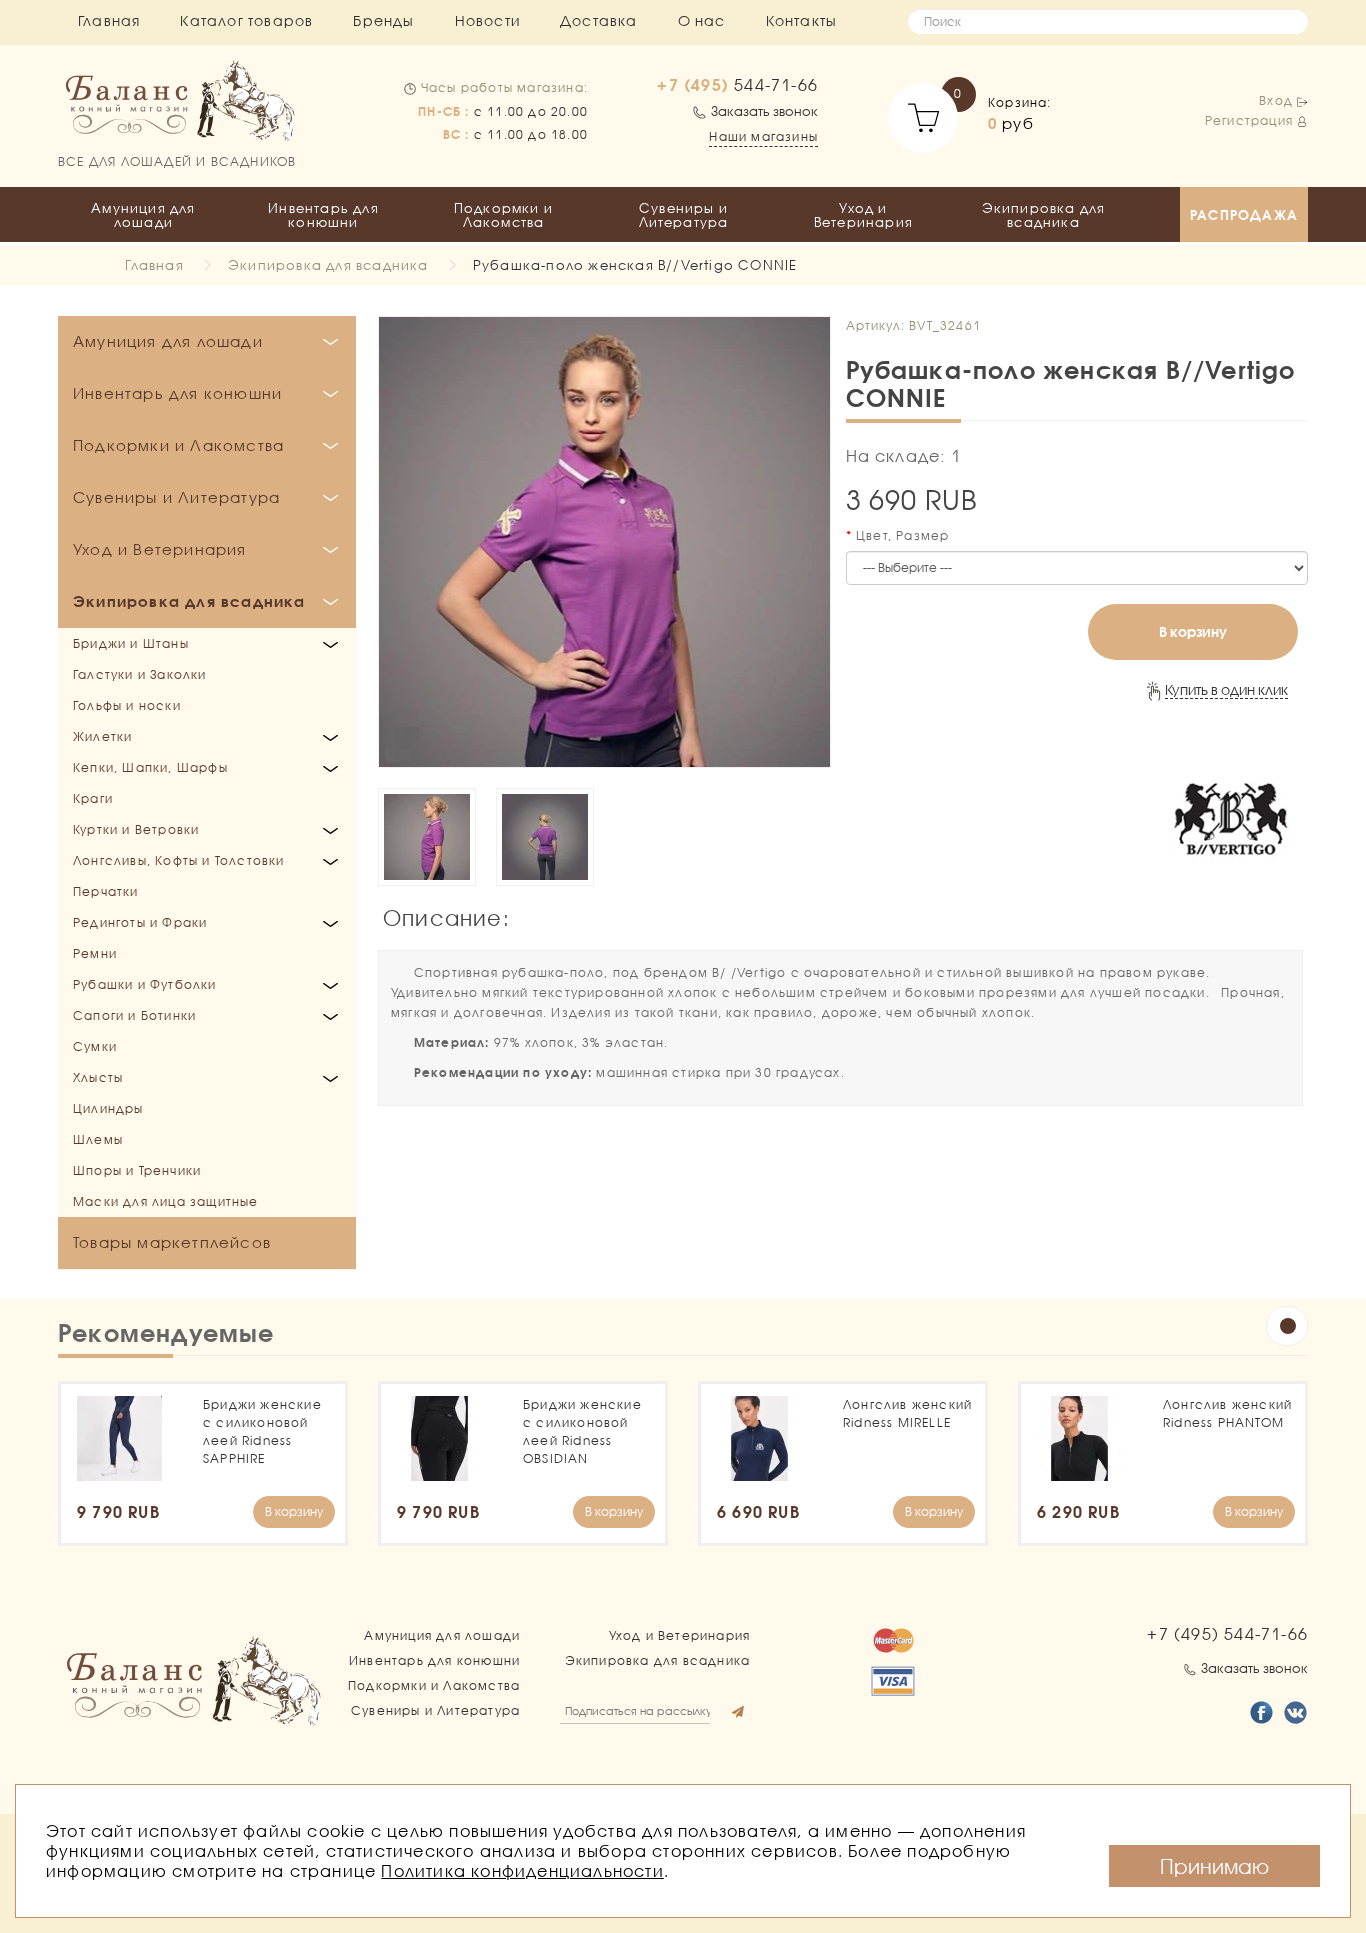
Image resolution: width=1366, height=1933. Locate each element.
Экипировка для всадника (1044, 215)
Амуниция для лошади (143, 215)
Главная (109, 20)
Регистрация (1249, 120)
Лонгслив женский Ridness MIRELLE (907, 1413)
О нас (702, 20)
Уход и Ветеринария (863, 215)
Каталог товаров (246, 20)
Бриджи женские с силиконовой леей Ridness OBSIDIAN (582, 1431)
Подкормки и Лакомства (503, 215)
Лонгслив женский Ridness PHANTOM (1227, 1413)
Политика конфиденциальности (522, 1870)
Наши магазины (763, 136)
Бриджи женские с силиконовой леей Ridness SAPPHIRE (262, 1431)
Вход (1276, 100)
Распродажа (1244, 215)
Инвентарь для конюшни (323, 215)
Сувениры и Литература (684, 215)
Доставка (599, 20)
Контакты (802, 20)
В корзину (1193, 631)
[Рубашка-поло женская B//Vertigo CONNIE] (604, 542)
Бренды (383, 20)
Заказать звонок (764, 111)
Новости (487, 20)
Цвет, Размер (902, 535)
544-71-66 (737, 85)
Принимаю (1214, 1866)
